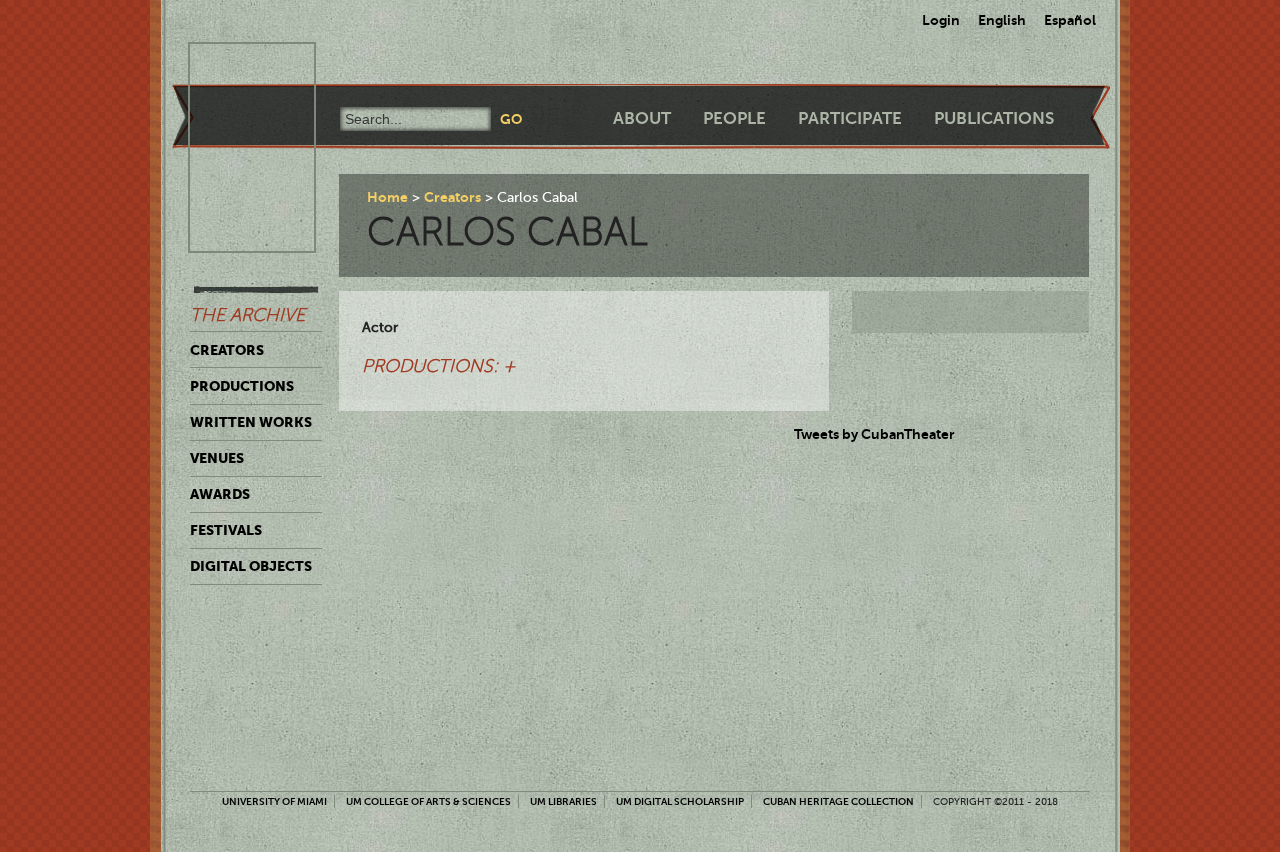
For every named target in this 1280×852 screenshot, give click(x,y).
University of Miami (274, 801)
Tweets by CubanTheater (874, 434)
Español (1070, 20)
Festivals (226, 530)
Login (941, 20)
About (642, 118)
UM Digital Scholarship (680, 801)
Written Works (251, 422)
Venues (217, 458)
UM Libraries (563, 801)
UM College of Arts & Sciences (428, 801)
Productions (242, 386)
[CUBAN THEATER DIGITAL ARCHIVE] (234, 66)
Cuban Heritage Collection (838, 801)
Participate (850, 118)
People (734, 118)
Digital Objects (251, 566)
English (1002, 20)
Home (387, 197)
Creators (227, 350)
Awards (220, 494)
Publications (994, 118)
